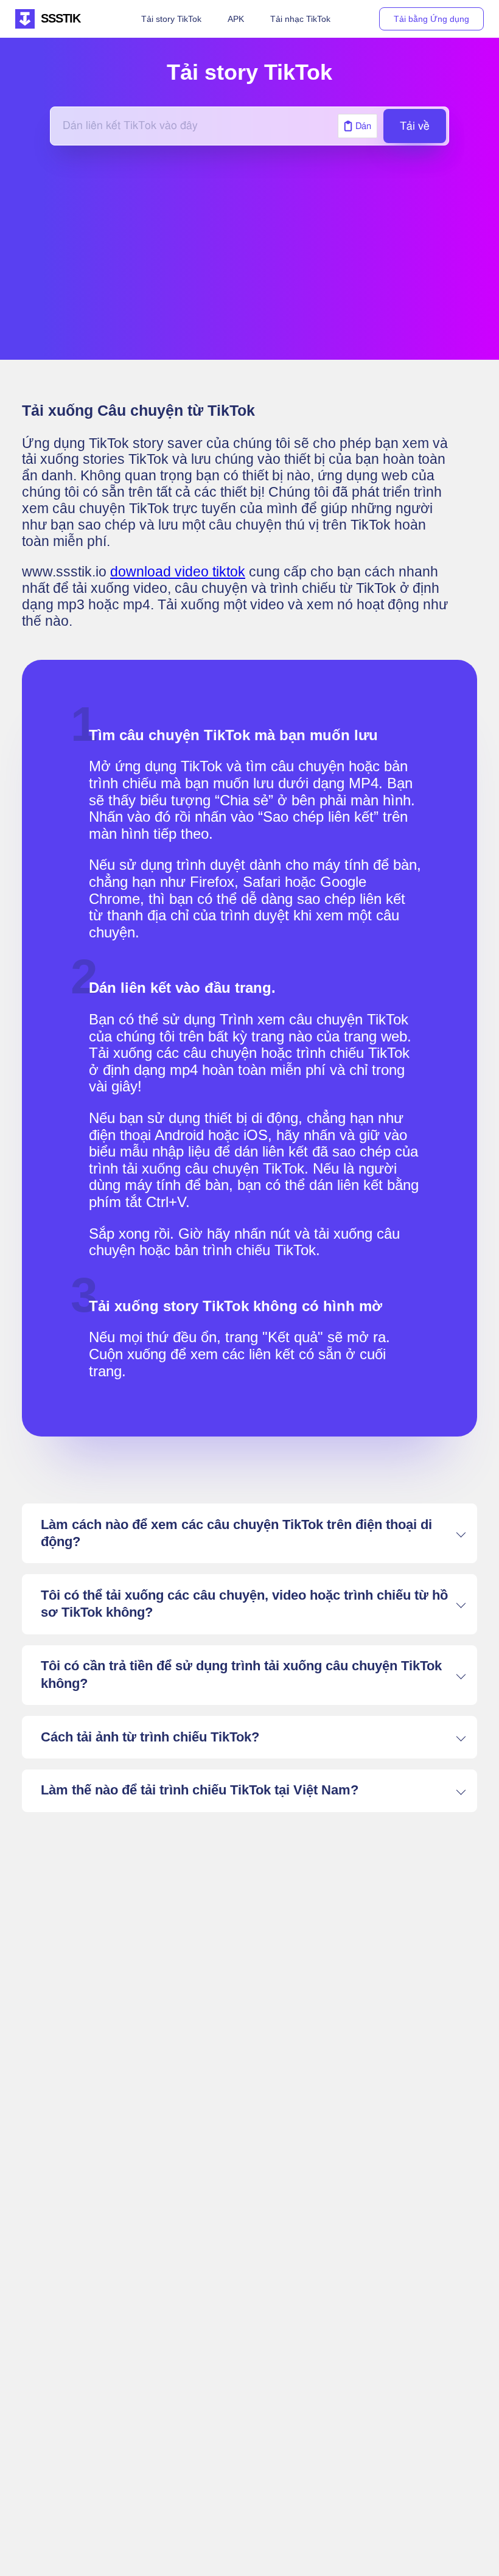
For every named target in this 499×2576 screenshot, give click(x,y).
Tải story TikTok (171, 19)
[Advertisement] (249, 253)
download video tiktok (178, 572)
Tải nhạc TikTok (300, 19)
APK (236, 19)
